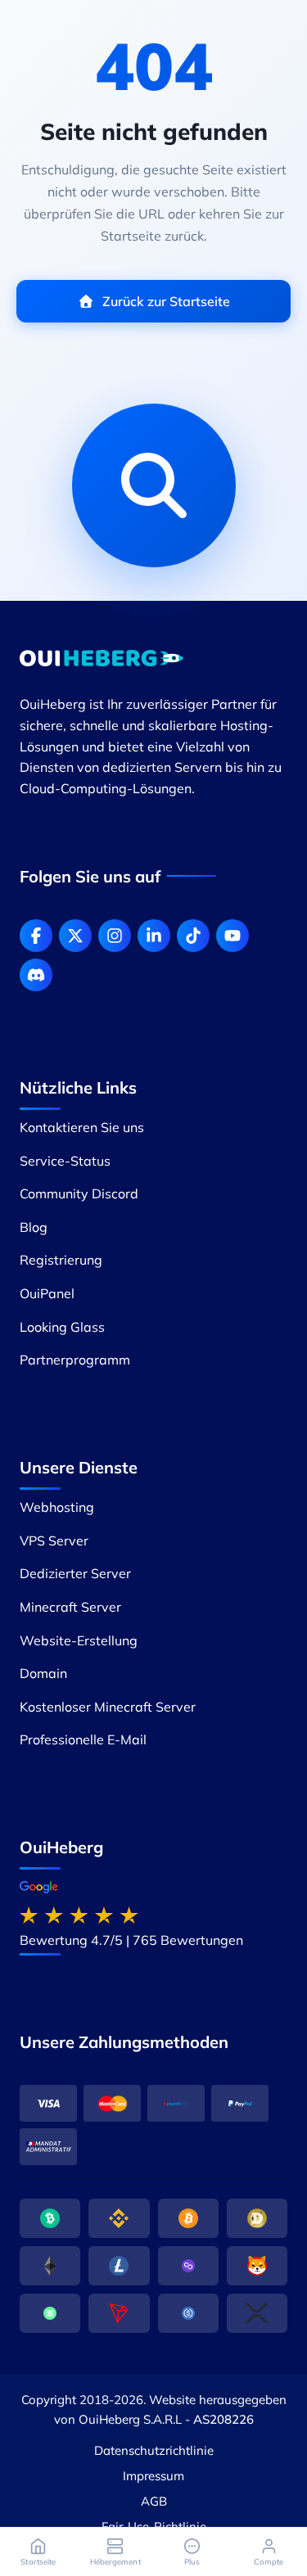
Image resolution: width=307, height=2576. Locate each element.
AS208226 (223, 2419)
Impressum (153, 2476)
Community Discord (79, 1193)
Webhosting (57, 1507)
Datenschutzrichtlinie (154, 2450)
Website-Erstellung (79, 1640)
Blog (34, 1227)
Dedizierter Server (75, 1573)
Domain (43, 1673)
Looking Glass (62, 1327)
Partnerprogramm (75, 1360)
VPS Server (54, 1541)
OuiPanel (47, 1293)
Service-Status (65, 1161)
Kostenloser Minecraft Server (108, 1707)
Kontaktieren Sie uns (82, 1127)
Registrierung (61, 1260)
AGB (154, 2501)
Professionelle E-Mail (83, 1739)
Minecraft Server (70, 1607)
